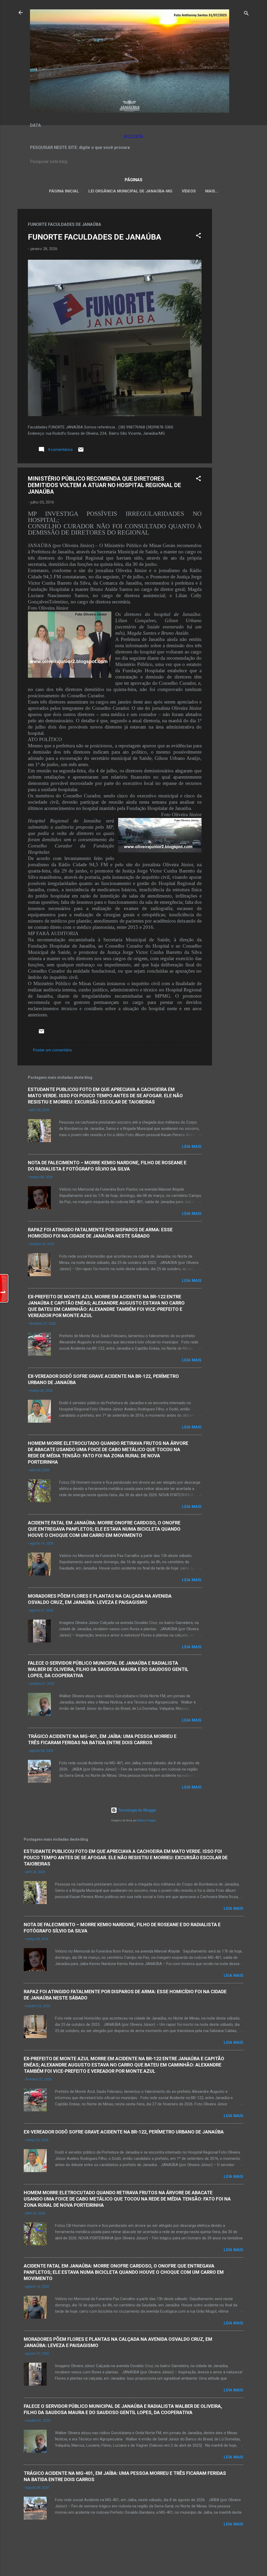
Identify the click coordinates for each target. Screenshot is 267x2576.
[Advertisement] (233, 287)
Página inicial (64, 191)
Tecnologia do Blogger (137, 1810)
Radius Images (147, 1820)
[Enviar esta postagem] (81, 451)
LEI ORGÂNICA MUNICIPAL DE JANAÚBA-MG (130, 191)
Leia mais (192, 1147)
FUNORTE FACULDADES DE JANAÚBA (95, 237)
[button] (198, 236)
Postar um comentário (53, 1050)
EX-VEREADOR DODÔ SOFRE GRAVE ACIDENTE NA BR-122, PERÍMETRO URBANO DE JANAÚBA (124, 2132)
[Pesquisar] (246, 14)
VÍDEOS (189, 191)
